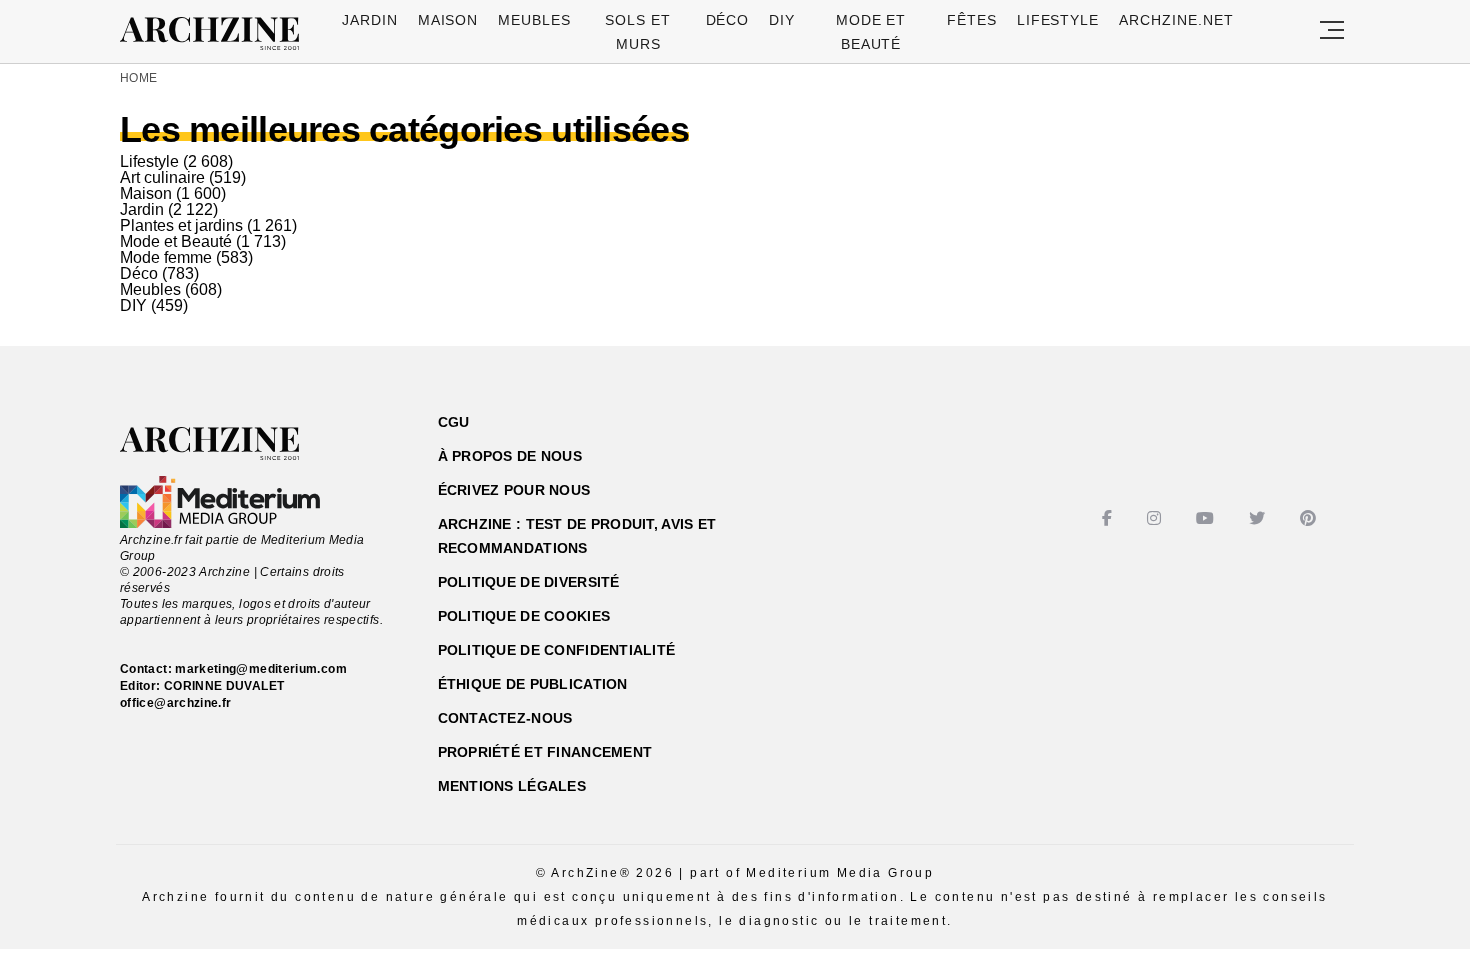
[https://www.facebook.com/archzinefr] (1109, 518)
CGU (454, 422)
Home (138, 78)
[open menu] (1332, 31)
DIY (782, 20)
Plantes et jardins (181, 225)
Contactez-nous (505, 718)
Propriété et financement (545, 752)
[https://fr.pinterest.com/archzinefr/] (1310, 518)
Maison (448, 20)
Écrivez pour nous (514, 490)
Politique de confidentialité (557, 650)
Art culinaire (162, 177)
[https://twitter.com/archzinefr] (1259, 518)
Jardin (370, 20)
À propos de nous (510, 456)
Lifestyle (1058, 20)
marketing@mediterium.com (261, 669)
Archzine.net (1176, 20)
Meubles (534, 20)
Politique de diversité (529, 582)
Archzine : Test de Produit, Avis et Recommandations (577, 536)
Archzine (216, 34)
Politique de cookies (524, 616)
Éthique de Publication (533, 684)
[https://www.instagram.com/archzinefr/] (1156, 518)
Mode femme (166, 257)
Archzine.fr (227, 444)
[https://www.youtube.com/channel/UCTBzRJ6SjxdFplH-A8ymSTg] (1207, 518)
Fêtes (972, 20)
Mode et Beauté (176, 241)
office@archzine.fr (175, 703)
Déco (728, 20)
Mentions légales (512, 786)
